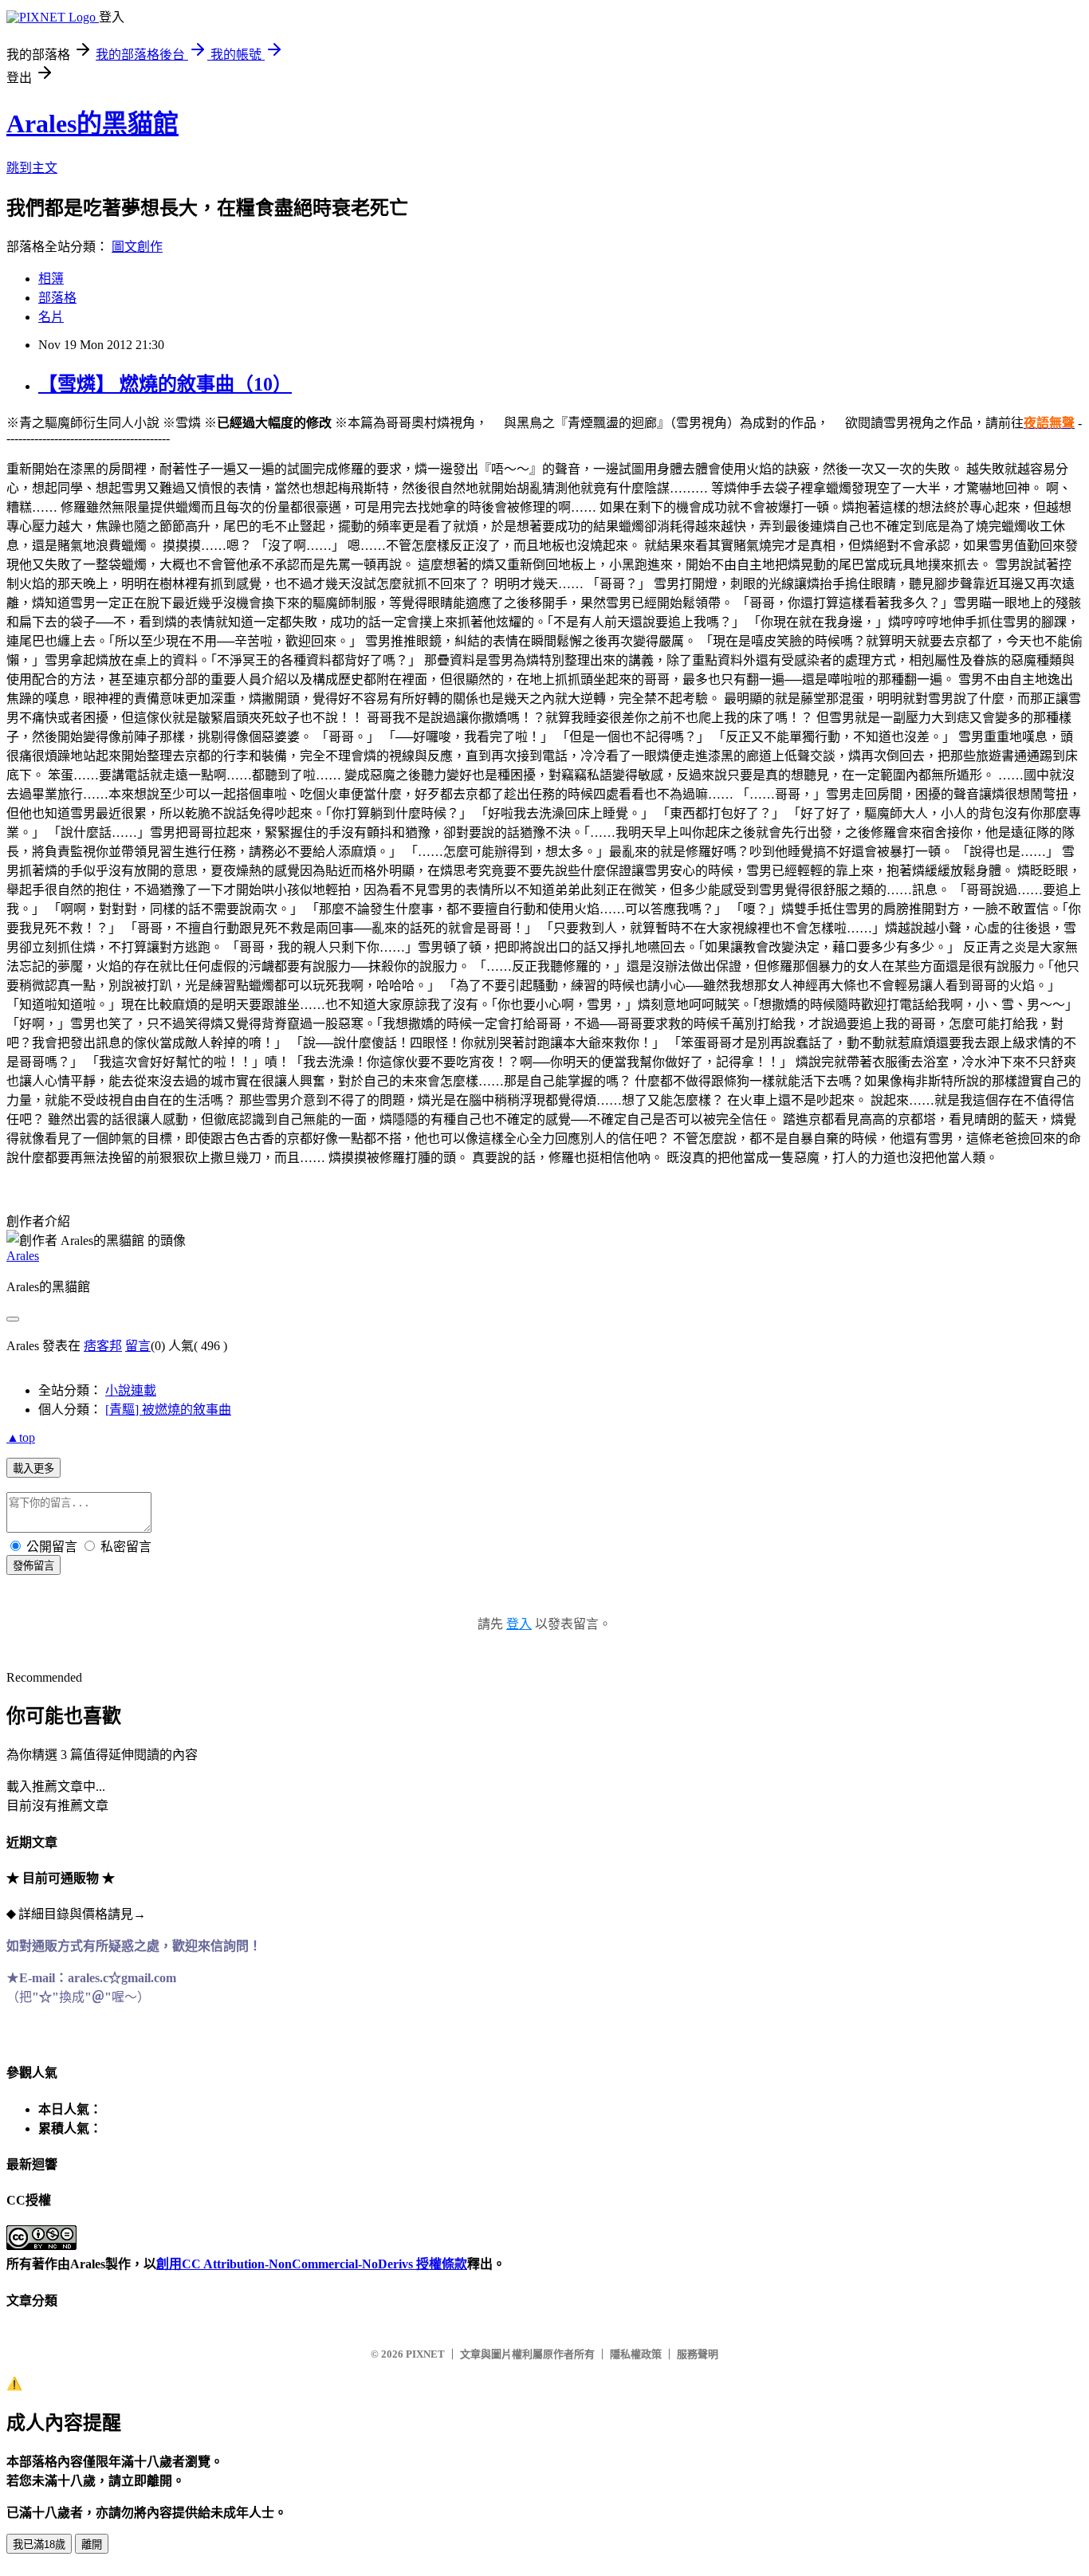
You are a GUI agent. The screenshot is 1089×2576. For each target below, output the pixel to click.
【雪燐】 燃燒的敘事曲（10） (165, 384)
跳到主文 (32, 168)
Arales (23, 1256)
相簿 (51, 279)
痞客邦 (103, 1346)
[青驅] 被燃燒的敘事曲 (168, 1410)
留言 (138, 1346)
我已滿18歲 (39, 2545)
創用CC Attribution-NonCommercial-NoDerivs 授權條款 (312, 2264)
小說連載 (131, 1390)
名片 (51, 317)
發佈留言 (33, 1566)
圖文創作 (137, 247)
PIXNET (425, 2354)
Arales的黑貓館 (92, 124)
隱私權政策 (636, 2354)
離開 (92, 2545)
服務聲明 (698, 2354)
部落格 (57, 298)
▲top (21, 1437)
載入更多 (33, 1469)
